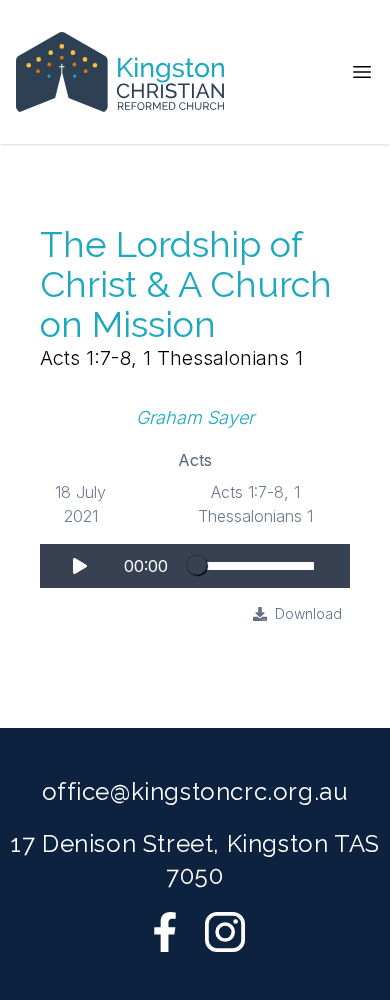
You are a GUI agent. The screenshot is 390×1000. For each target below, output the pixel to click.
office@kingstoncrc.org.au (195, 791)
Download (308, 613)
